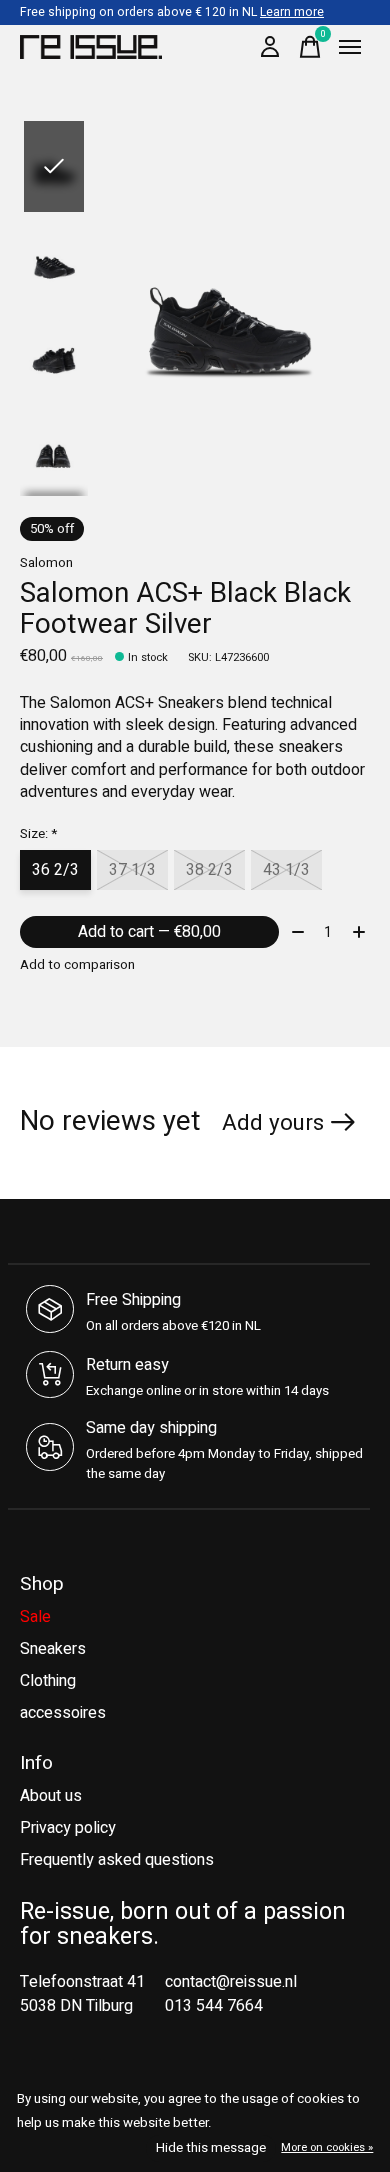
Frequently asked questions (117, 1860)
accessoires (63, 1713)
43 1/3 (286, 870)
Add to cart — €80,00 (149, 932)
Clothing (48, 1681)
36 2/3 (55, 870)
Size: (38, 834)
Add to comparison (77, 965)
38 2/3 (209, 870)
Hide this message (211, 2148)
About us (51, 1796)
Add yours (273, 1123)
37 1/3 (132, 870)
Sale (35, 1617)
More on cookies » (327, 2147)
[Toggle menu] (350, 47)
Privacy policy (68, 1828)
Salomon (46, 563)
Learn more (292, 12)
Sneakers (53, 1649)
